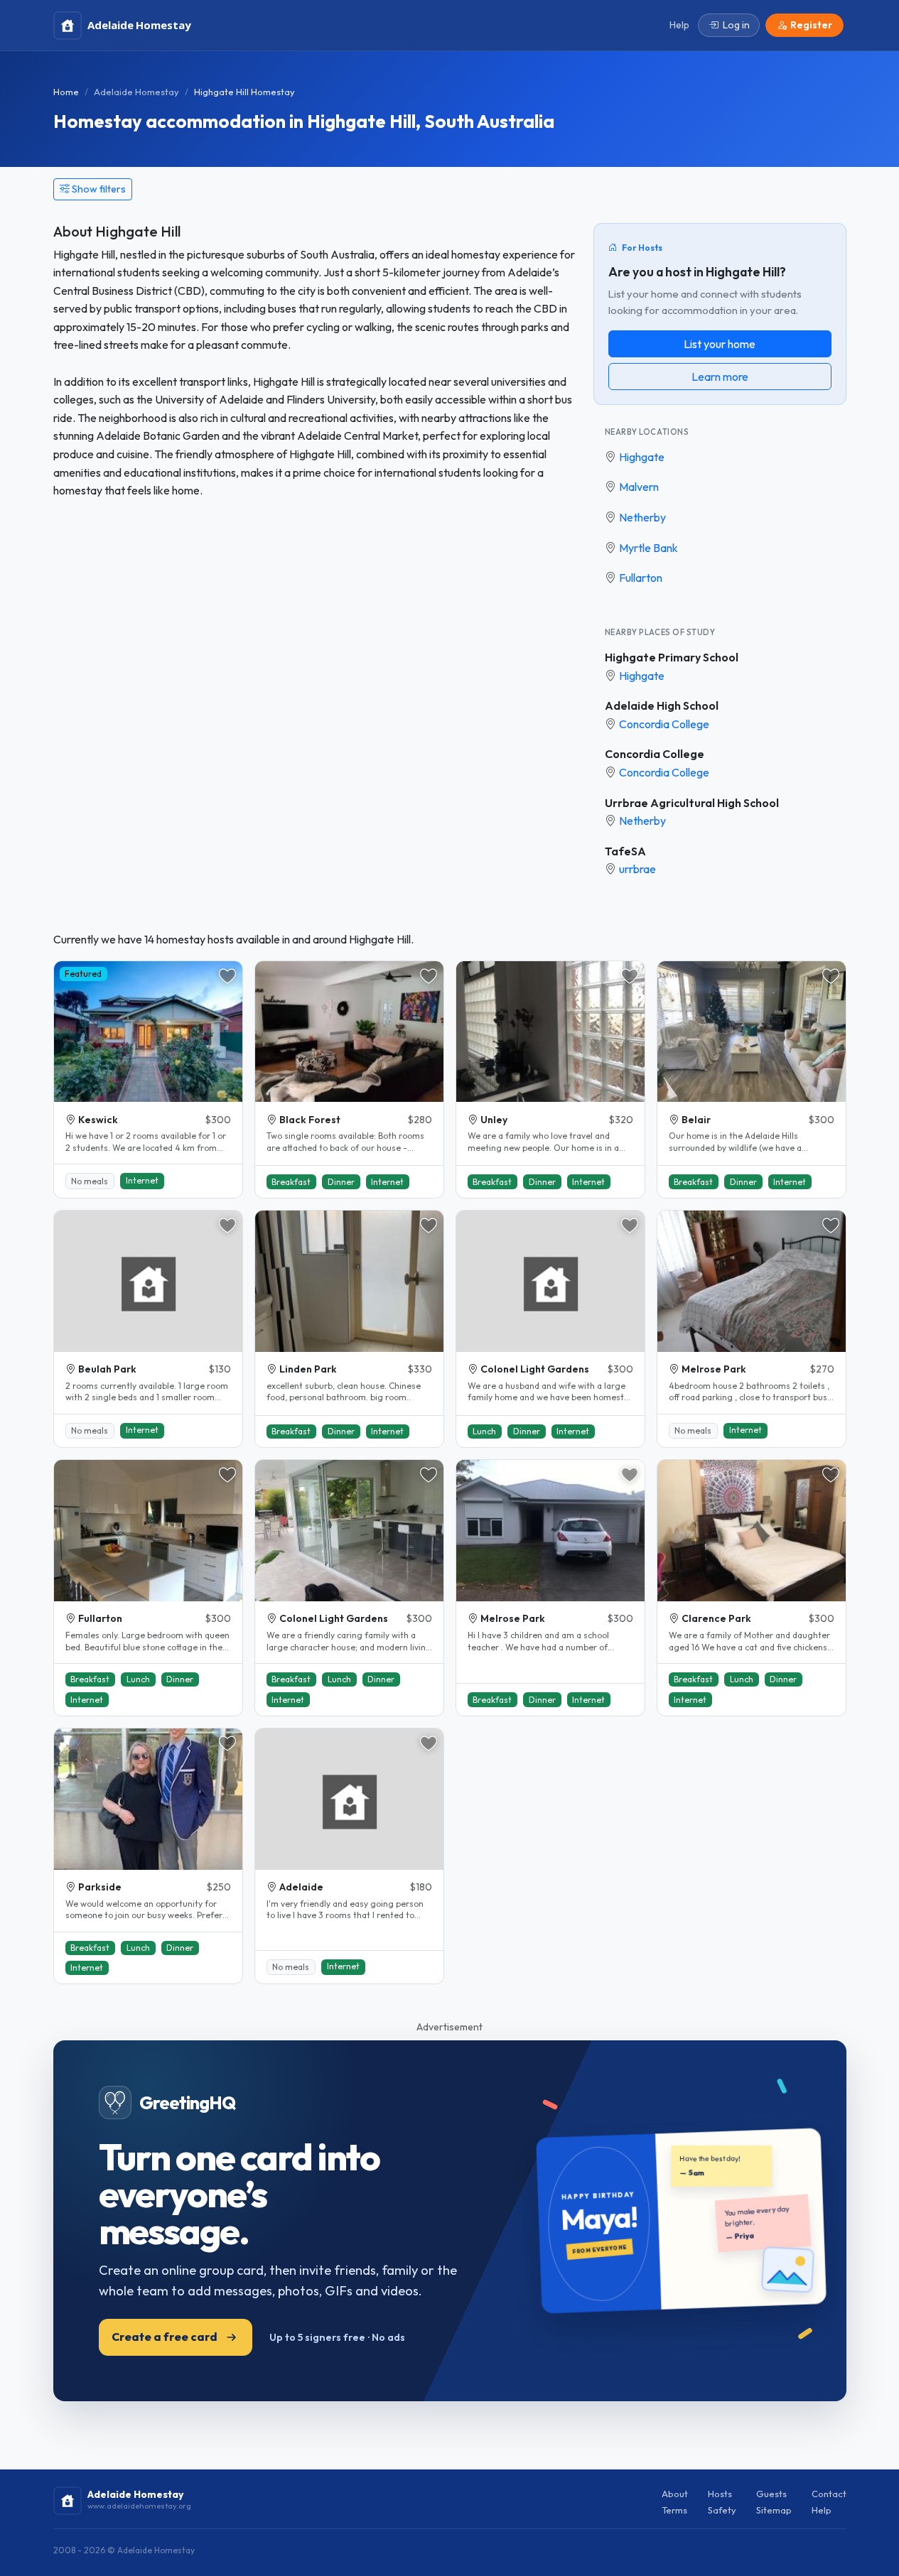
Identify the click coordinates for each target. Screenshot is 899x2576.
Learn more (720, 377)
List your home (720, 344)
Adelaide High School (662, 705)
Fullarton (641, 578)
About (675, 2494)
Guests (771, 2494)
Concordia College (664, 724)
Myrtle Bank (648, 548)
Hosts (720, 2494)
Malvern (639, 487)
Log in (736, 25)
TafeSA (625, 851)
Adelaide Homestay (136, 92)
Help (822, 2510)
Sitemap (774, 2510)
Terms (674, 2510)
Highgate (642, 457)
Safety (722, 2510)
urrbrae (637, 869)
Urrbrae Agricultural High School (692, 803)
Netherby (642, 517)
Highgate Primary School (672, 657)
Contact (829, 2494)
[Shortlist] (227, 976)
